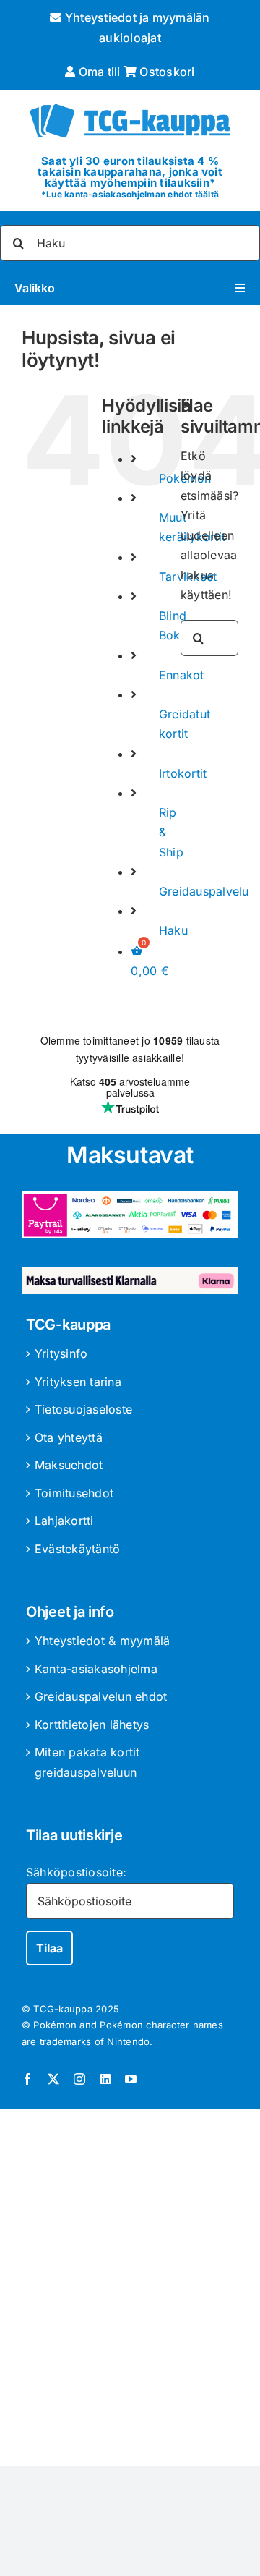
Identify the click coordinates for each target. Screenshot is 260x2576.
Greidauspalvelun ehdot (101, 1696)
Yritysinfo (61, 1353)
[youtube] (131, 2079)
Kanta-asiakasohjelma (96, 1669)
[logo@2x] (130, 103)
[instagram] (79, 2079)
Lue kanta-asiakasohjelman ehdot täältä (133, 194)
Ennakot (182, 675)
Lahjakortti (64, 1521)
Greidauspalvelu (204, 891)
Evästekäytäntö (77, 1549)
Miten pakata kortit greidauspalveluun (87, 1762)
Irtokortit (183, 773)
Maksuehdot (69, 1465)
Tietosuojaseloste (83, 1409)
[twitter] (53, 2079)
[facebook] (27, 2079)
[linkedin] (105, 2079)
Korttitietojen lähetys (92, 1725)
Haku (173, 930)
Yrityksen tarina (78, 1382)
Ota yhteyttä (69, 1437)
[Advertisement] (130, 2290)
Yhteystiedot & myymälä (102, 1641)
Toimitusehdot (74, 1493)
